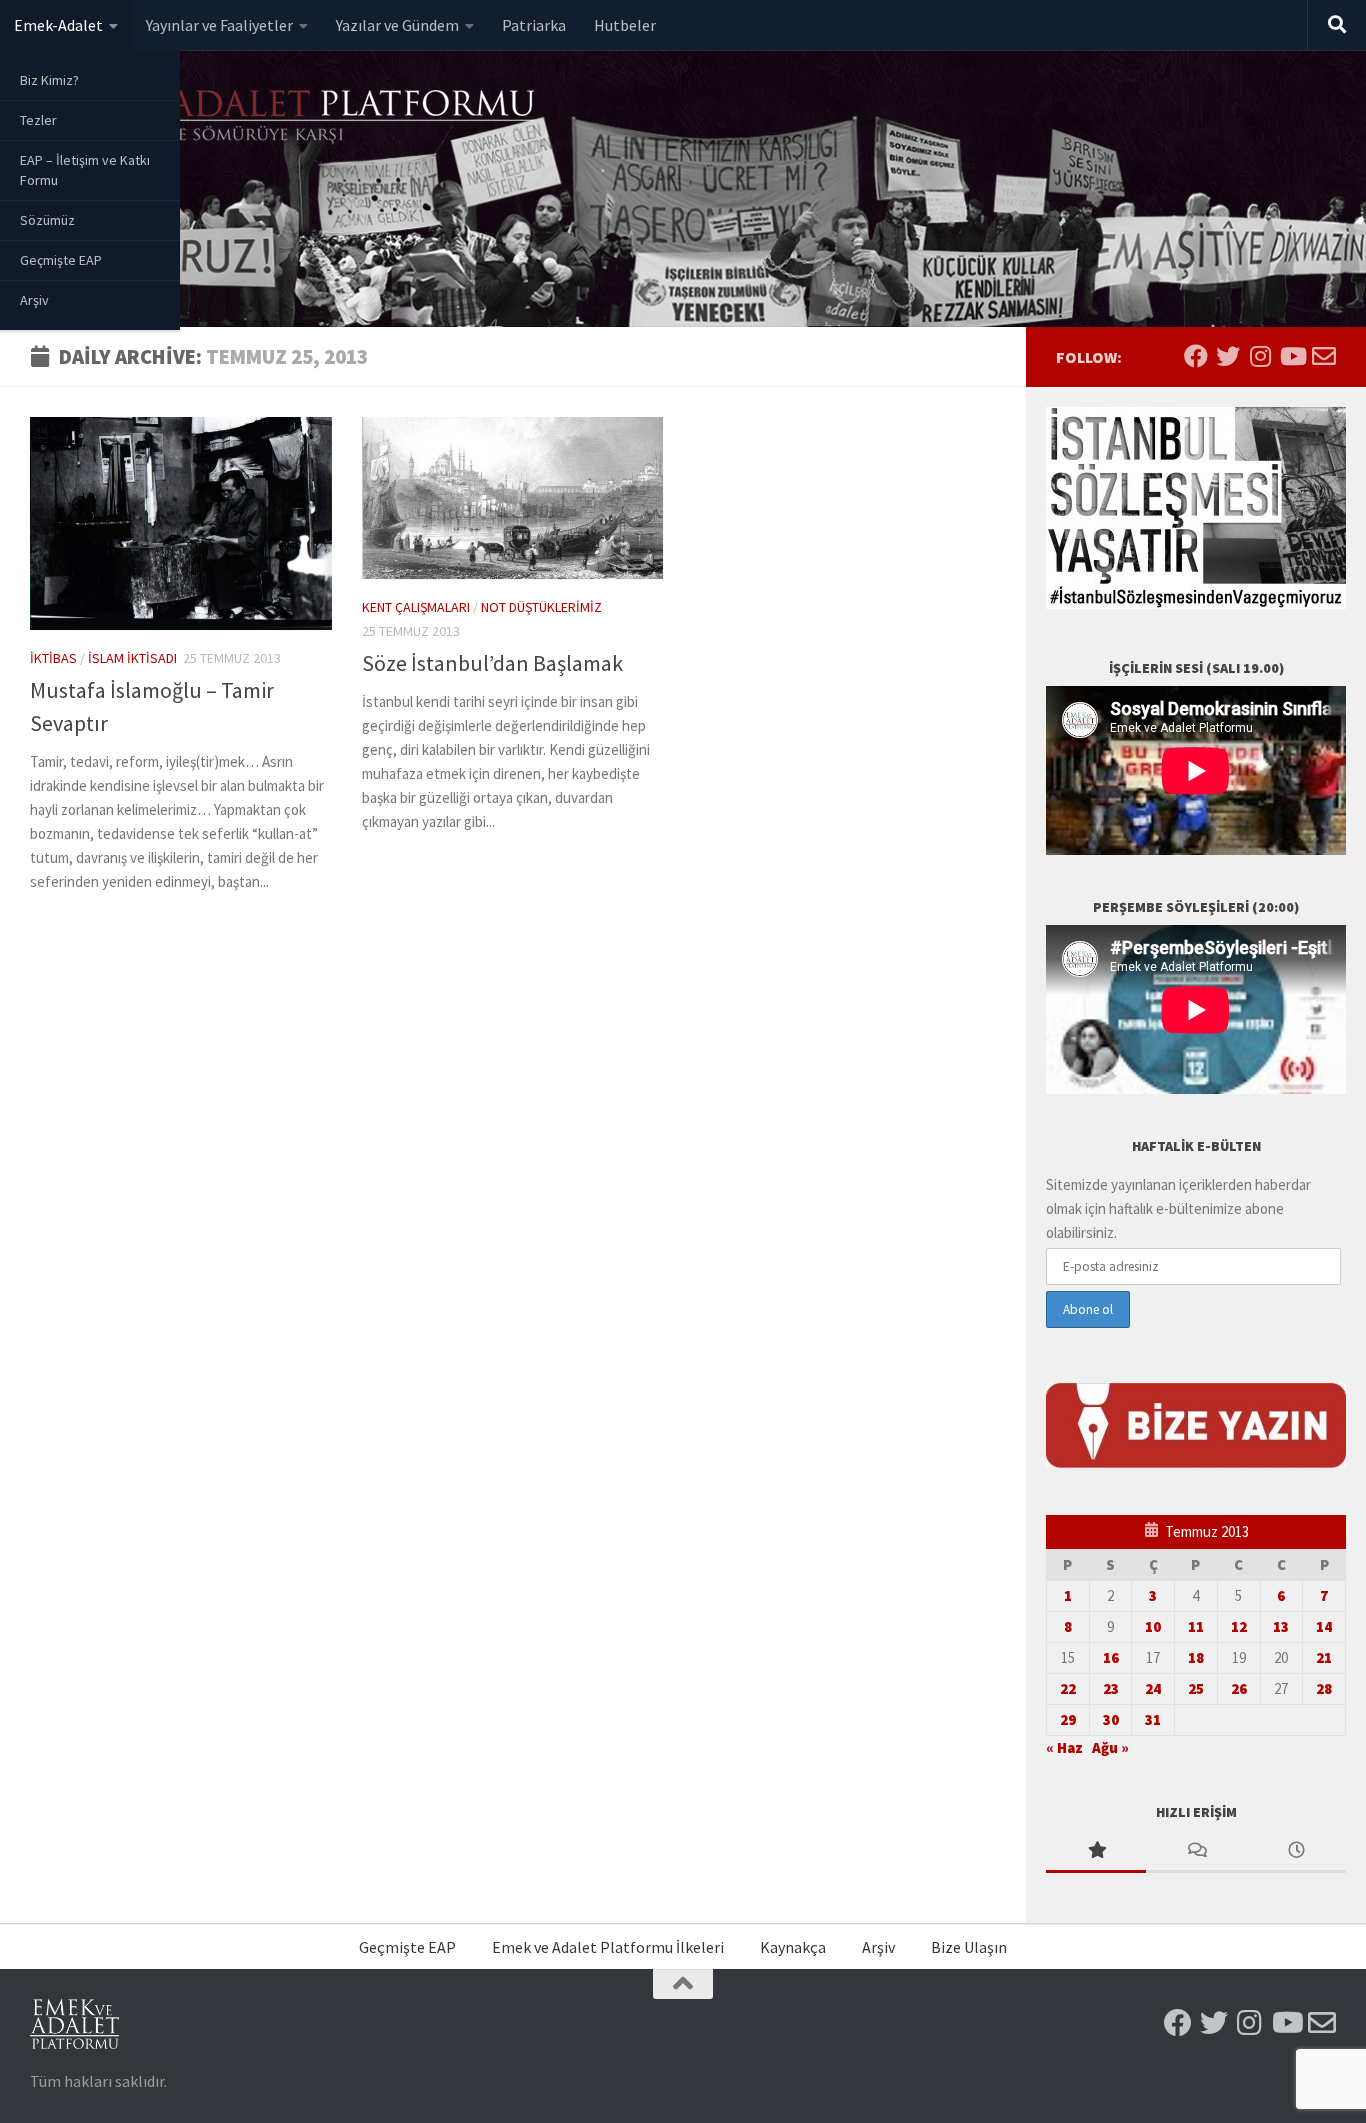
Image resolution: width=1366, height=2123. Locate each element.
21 (1324, 1657)
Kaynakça (793, 1947)
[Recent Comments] (1196, 1851)
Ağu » (1110, 1747)
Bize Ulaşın (969, 1947)
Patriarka (534, 25)
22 (1068, 1688)
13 (1281, 1626)
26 (1239, 1688)
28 (1324, 1688)
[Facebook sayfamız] (1196, 356)
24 (1153, 1688)
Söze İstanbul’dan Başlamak (492, 663)
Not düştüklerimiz (541, 607)
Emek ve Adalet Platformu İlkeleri (608, 1947)
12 (1239, 1626)
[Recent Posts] (1296, 1851)
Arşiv (34, 300)
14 (1324, 1626)
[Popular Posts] (1096, 1851)
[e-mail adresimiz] (1324, 356)
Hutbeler (625, 25)
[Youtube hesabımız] (1292, 356)
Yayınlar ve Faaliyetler (219, 25)
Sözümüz (47, 220)
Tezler (38, 120)
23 (1111, 1688)
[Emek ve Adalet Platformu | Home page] (285, 117)
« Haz (1064, 1747)
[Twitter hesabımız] (1228, 356)
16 (1111, 1657)
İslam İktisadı (132, 658)
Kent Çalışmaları (416, 607)
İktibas (53, 658)
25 (1196, 1688)
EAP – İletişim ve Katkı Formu (85, 170)
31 (1153, 1719)
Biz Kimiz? (49, 80)
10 (1153, 1626)
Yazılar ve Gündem (397, 25)
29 (1068, 1719)
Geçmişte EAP (61, 260)
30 (1111, 1719)
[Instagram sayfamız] (1260, 356)
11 (1196, 1626)
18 (1196, 1657)
